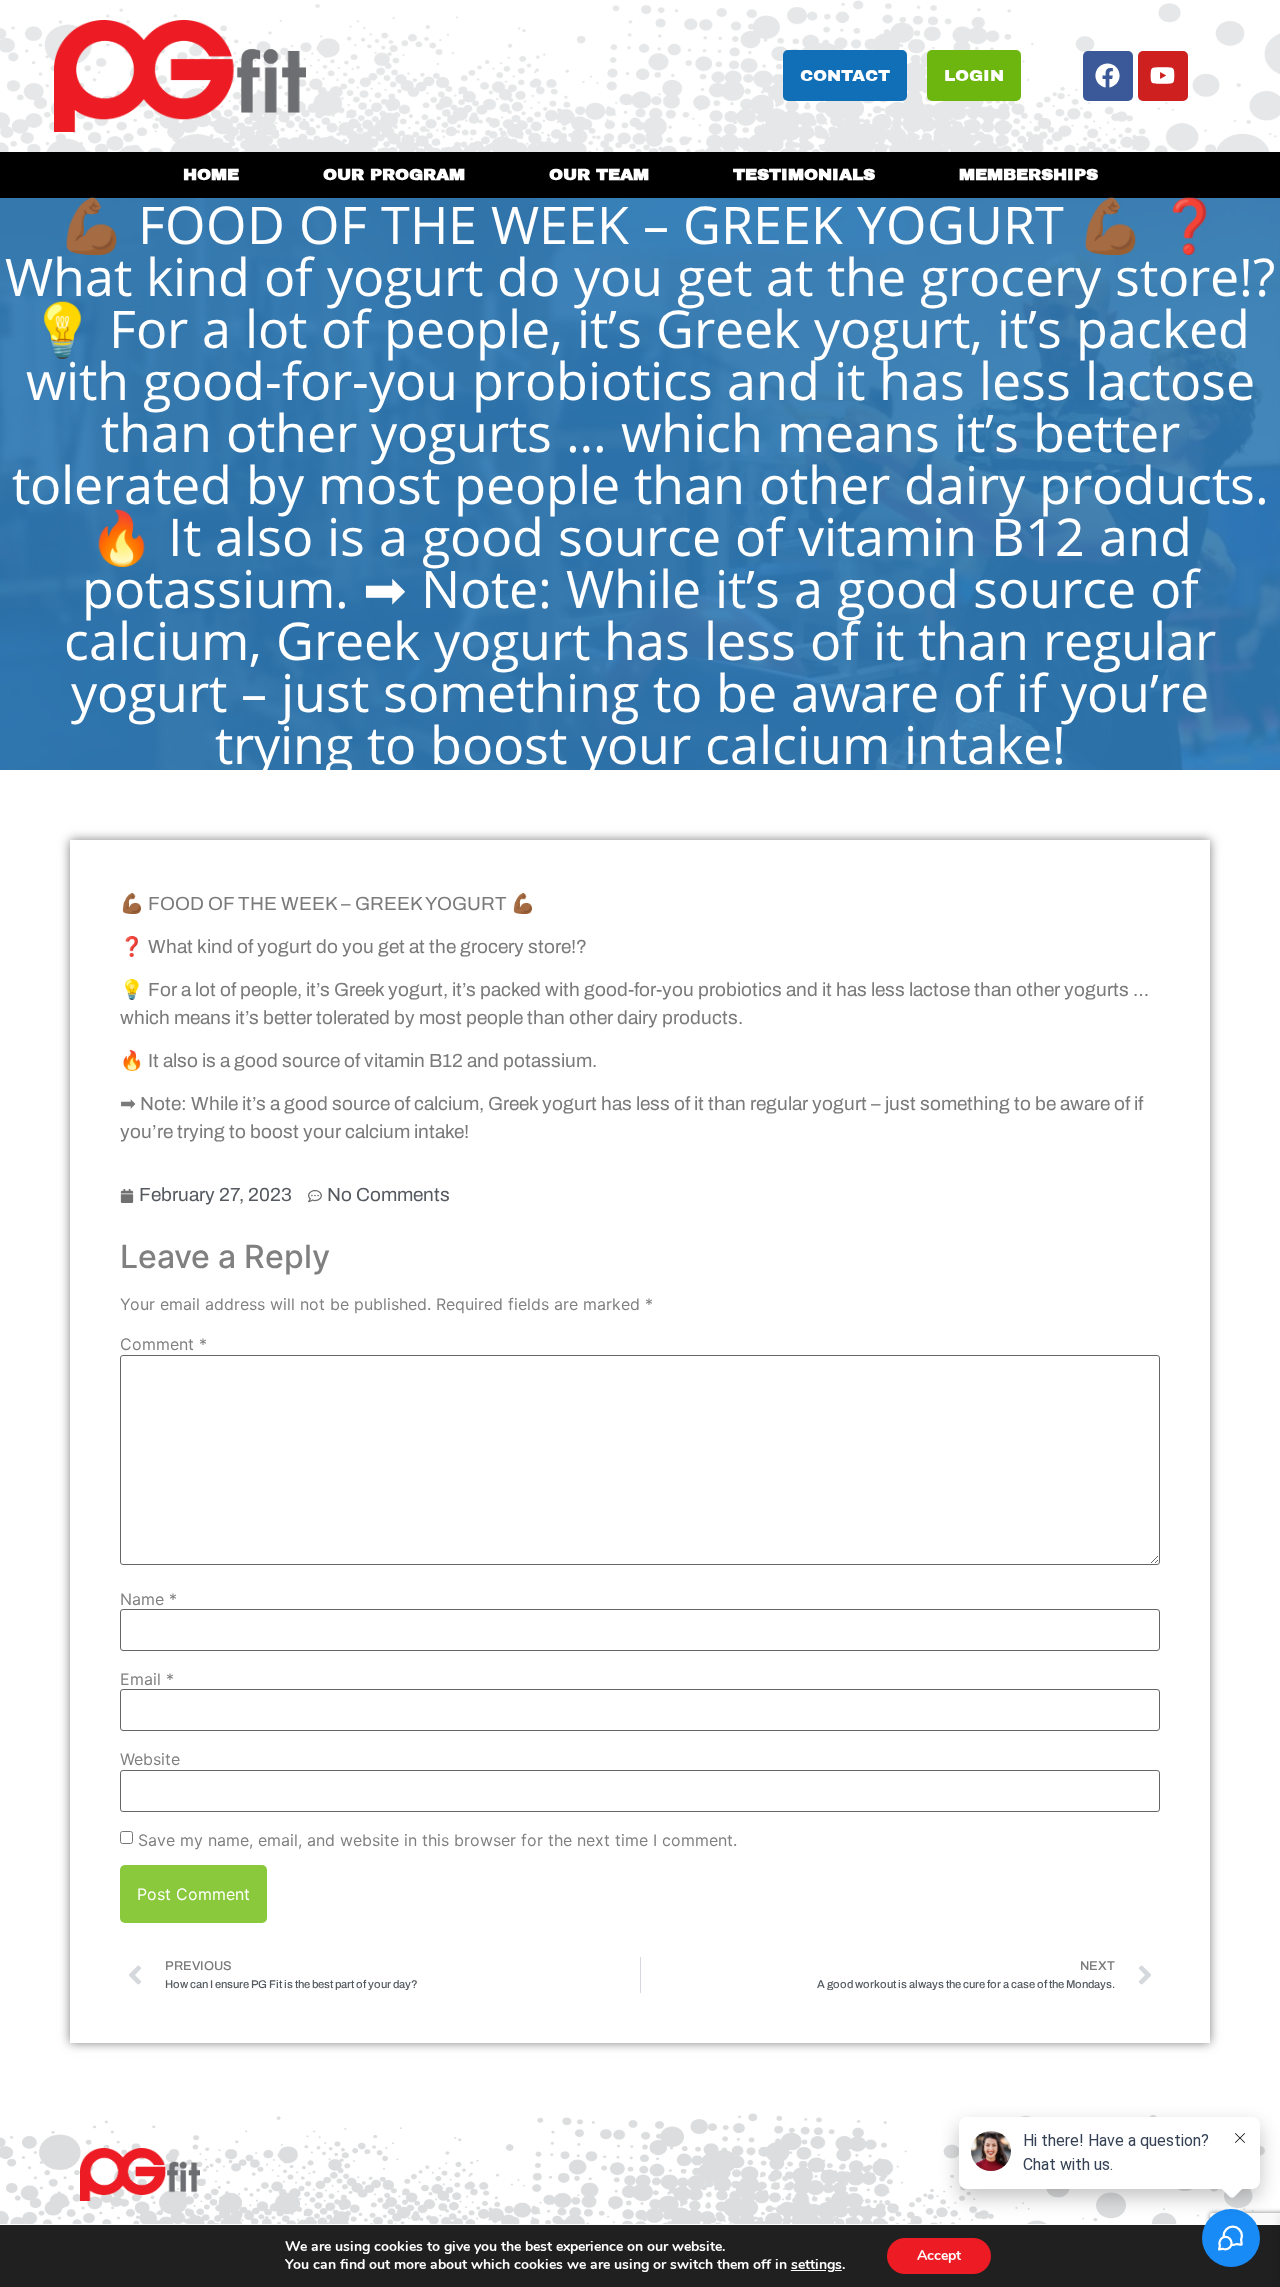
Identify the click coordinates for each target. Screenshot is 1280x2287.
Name (148, 1599)
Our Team (599, 174)
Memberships (1028, 174)
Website (150, 1759)
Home (211, 174)
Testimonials (804, 174)
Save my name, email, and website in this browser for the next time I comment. (437, 1840)
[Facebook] (1108, 76)
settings (816, 2265)
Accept (939, 2255)
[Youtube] (1163, 76)
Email (147, 1679)
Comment (163, 1344)
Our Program (394, 174)
